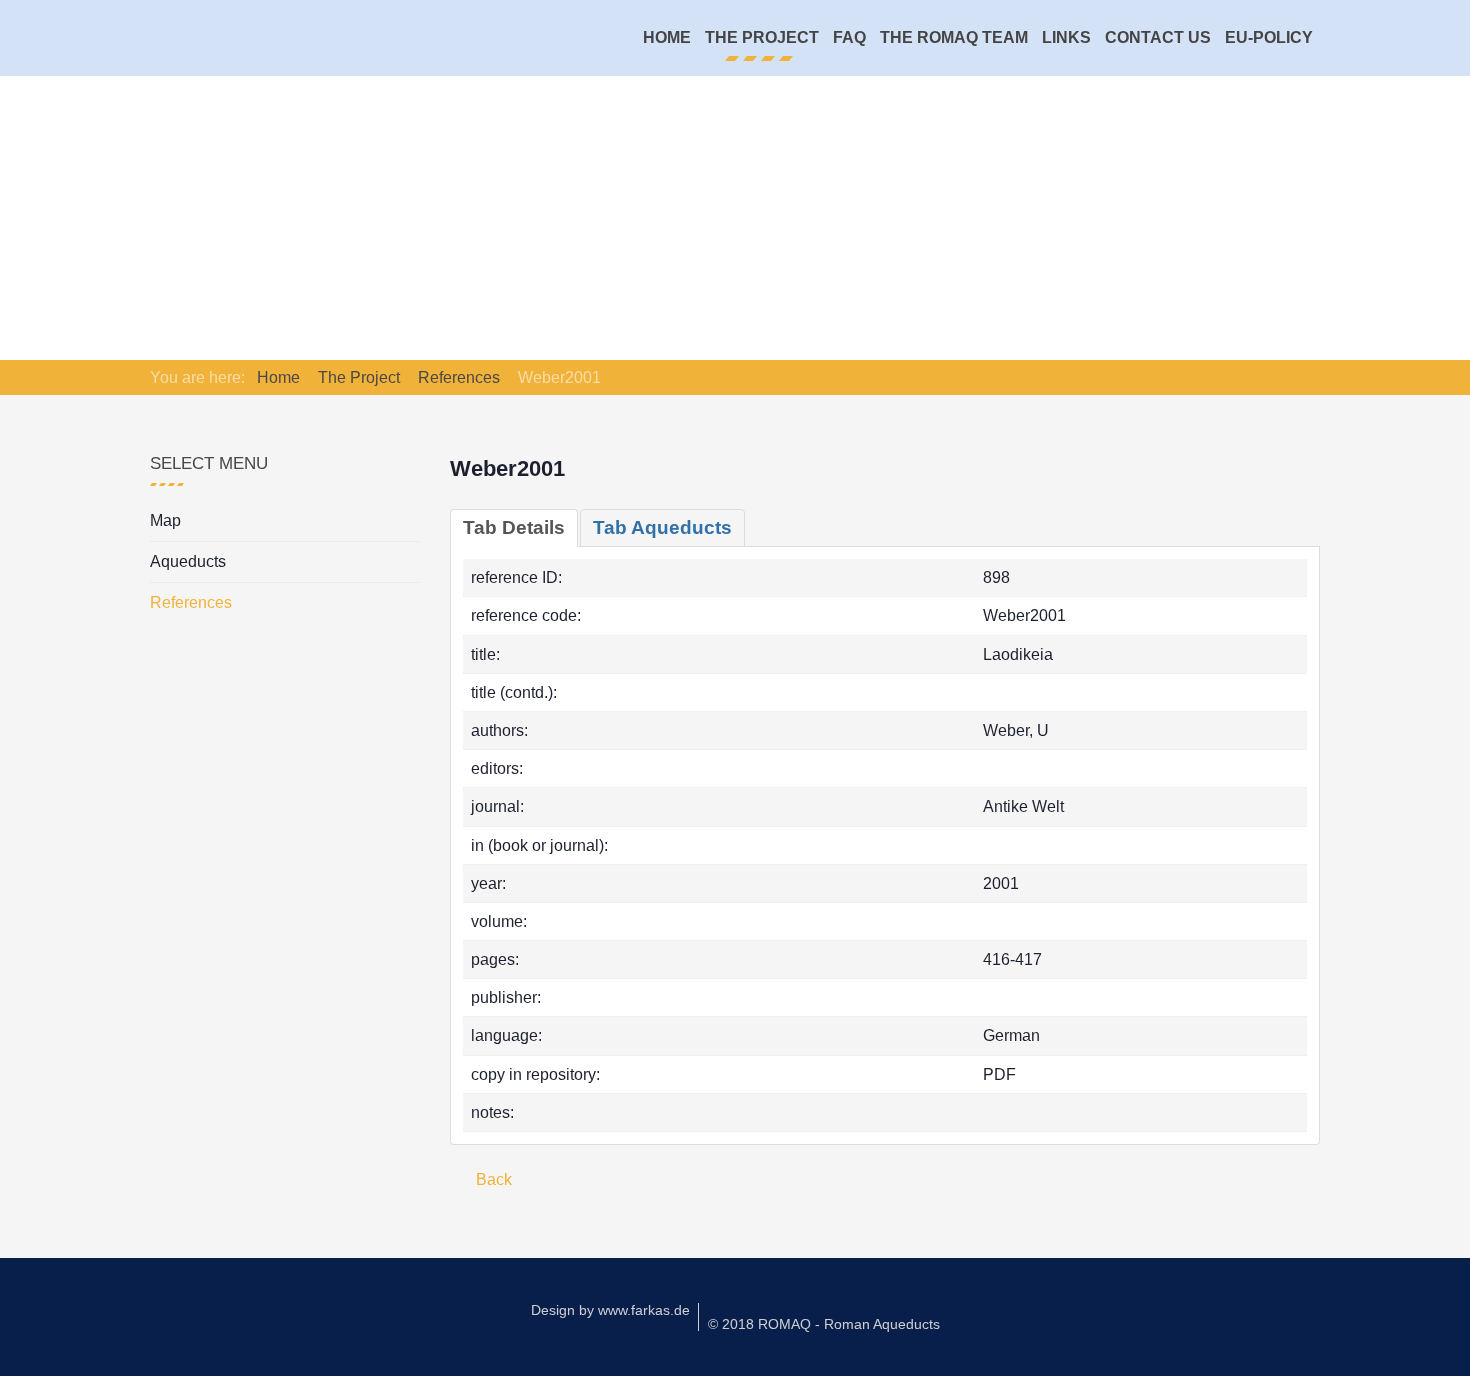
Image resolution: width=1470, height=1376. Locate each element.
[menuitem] (667, 38)
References (191, 602)
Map (165, 520)
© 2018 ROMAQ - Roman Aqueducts (824, 1324)
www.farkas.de (644, 1310)
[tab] (514, 528)
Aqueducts (188, 561)
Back (492, 1179)
